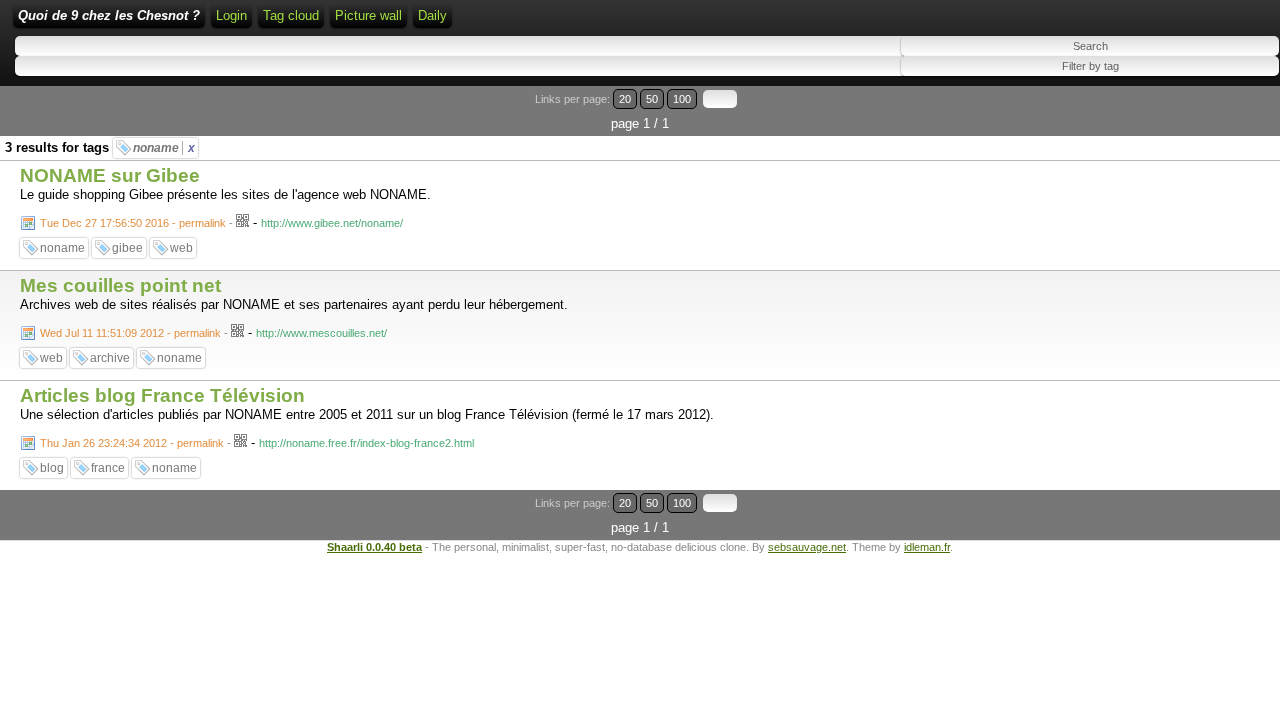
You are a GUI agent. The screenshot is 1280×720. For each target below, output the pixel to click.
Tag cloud (291, 15)
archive (110, 358)
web (181, 248)
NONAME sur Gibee (110, 175)
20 (625, 99)
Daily (432, 15)
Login (231, 15)
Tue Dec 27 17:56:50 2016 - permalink (133, 223)
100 (682, 99)
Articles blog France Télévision (162, 395)
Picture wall (368, 15)
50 (652, 99)
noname (164, 148)
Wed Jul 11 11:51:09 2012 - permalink (130, 333)
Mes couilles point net (120, 285)
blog (52, 468)
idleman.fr (927, 547)
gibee (127, 248)
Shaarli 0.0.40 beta (374, 547)
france (108, 468)
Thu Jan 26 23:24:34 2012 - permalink (132, 443)
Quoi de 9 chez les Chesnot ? (109, 15)
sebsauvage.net (807, 547)
